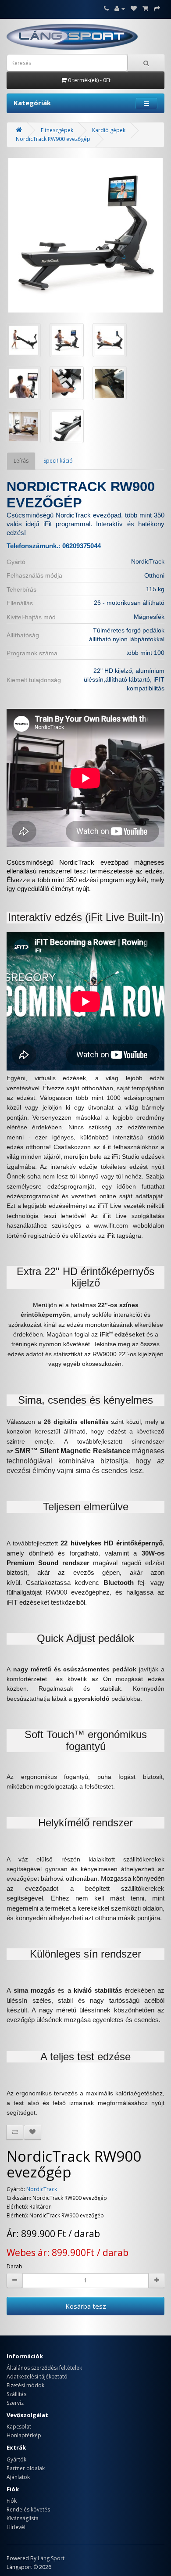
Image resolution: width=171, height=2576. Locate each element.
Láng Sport (51, 2558)
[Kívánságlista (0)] (134, 9)
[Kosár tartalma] (145, 9)
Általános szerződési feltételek (44, 2368)
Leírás (21, 461)
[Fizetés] (157, 9)
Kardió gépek (109, 130)
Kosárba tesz (86, 2306)
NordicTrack (42, 2189)
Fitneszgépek (57, 130)
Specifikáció (58, 461)
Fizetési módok (25, 2385)
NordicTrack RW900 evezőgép (53, 139)
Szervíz (15, 2403)
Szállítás (16, 2394)
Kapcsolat (19, 2427)
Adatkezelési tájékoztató (37, 2377)
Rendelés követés (28, 2510)
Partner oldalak (26, 2468)
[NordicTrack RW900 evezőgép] (85, 235)
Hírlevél (16, 2527)
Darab (14, 2266)
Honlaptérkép (24, 2435)
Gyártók (16, 2459)
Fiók (12, 2501)
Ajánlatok (18, 2477)
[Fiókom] (120, 9)
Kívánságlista (23, 2518)
